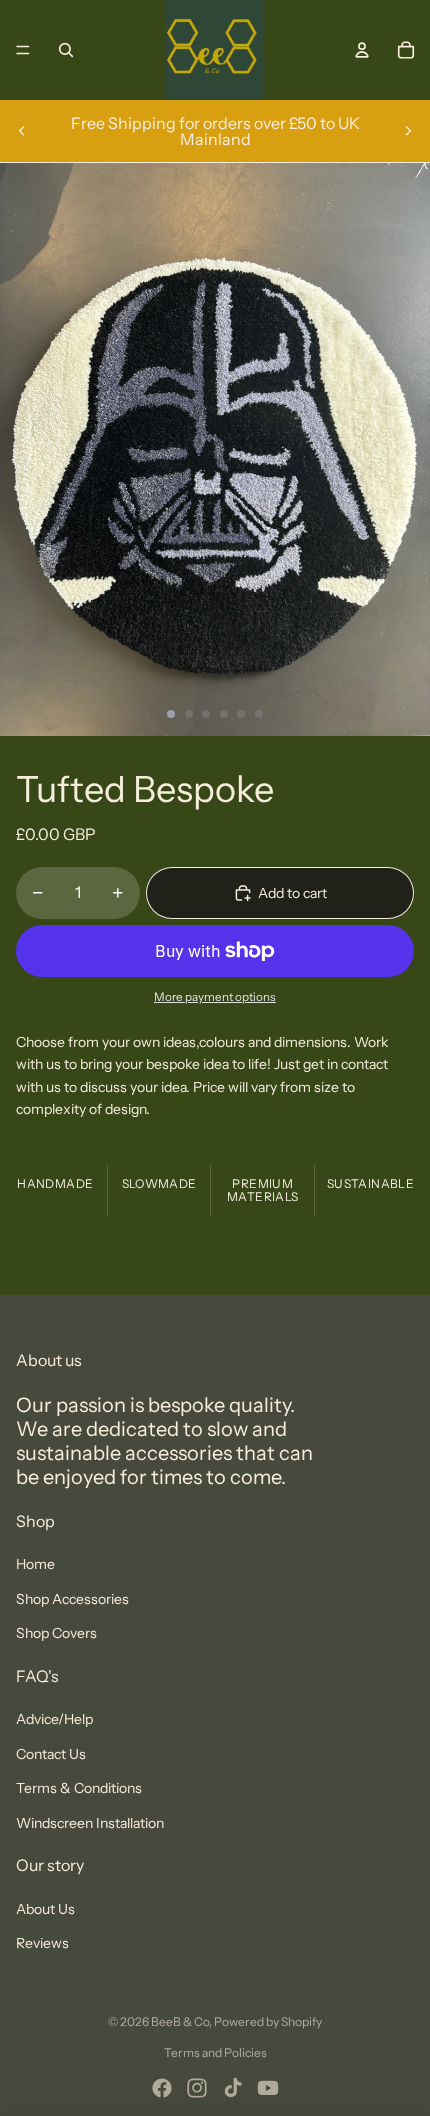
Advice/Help (54, 1719)
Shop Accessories (72, 1599)
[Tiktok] (233, 2088)
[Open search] (66, 50)
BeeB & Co (180, 2021)
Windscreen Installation (90, 1823)
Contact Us (51, 1754)
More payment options (215, 997)
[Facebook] (162, 2088)
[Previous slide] (22, 131)
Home (35, 1564)
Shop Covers (56, 1633)
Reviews (42, 1943)
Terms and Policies (215, 2052)
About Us (45, 1909)
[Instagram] (197, 2088)
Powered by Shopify (268, 2021)
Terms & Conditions (79, 1788)
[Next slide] (408, 131)
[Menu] (23, 50)
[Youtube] (268, 2088)
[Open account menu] (362, 50)
